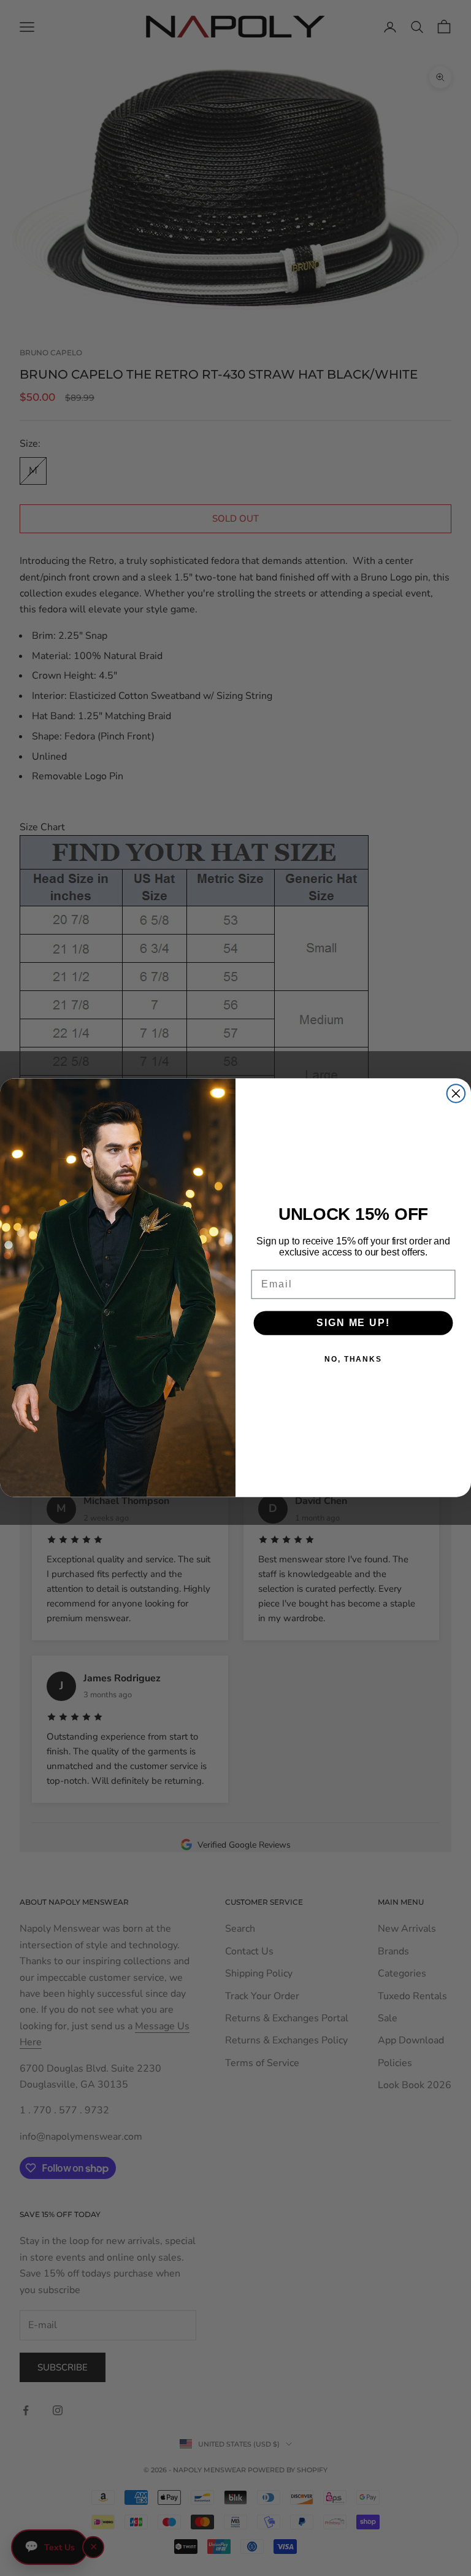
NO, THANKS (353, 1359)
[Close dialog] (456, 1094)
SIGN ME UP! (353, 1323)
